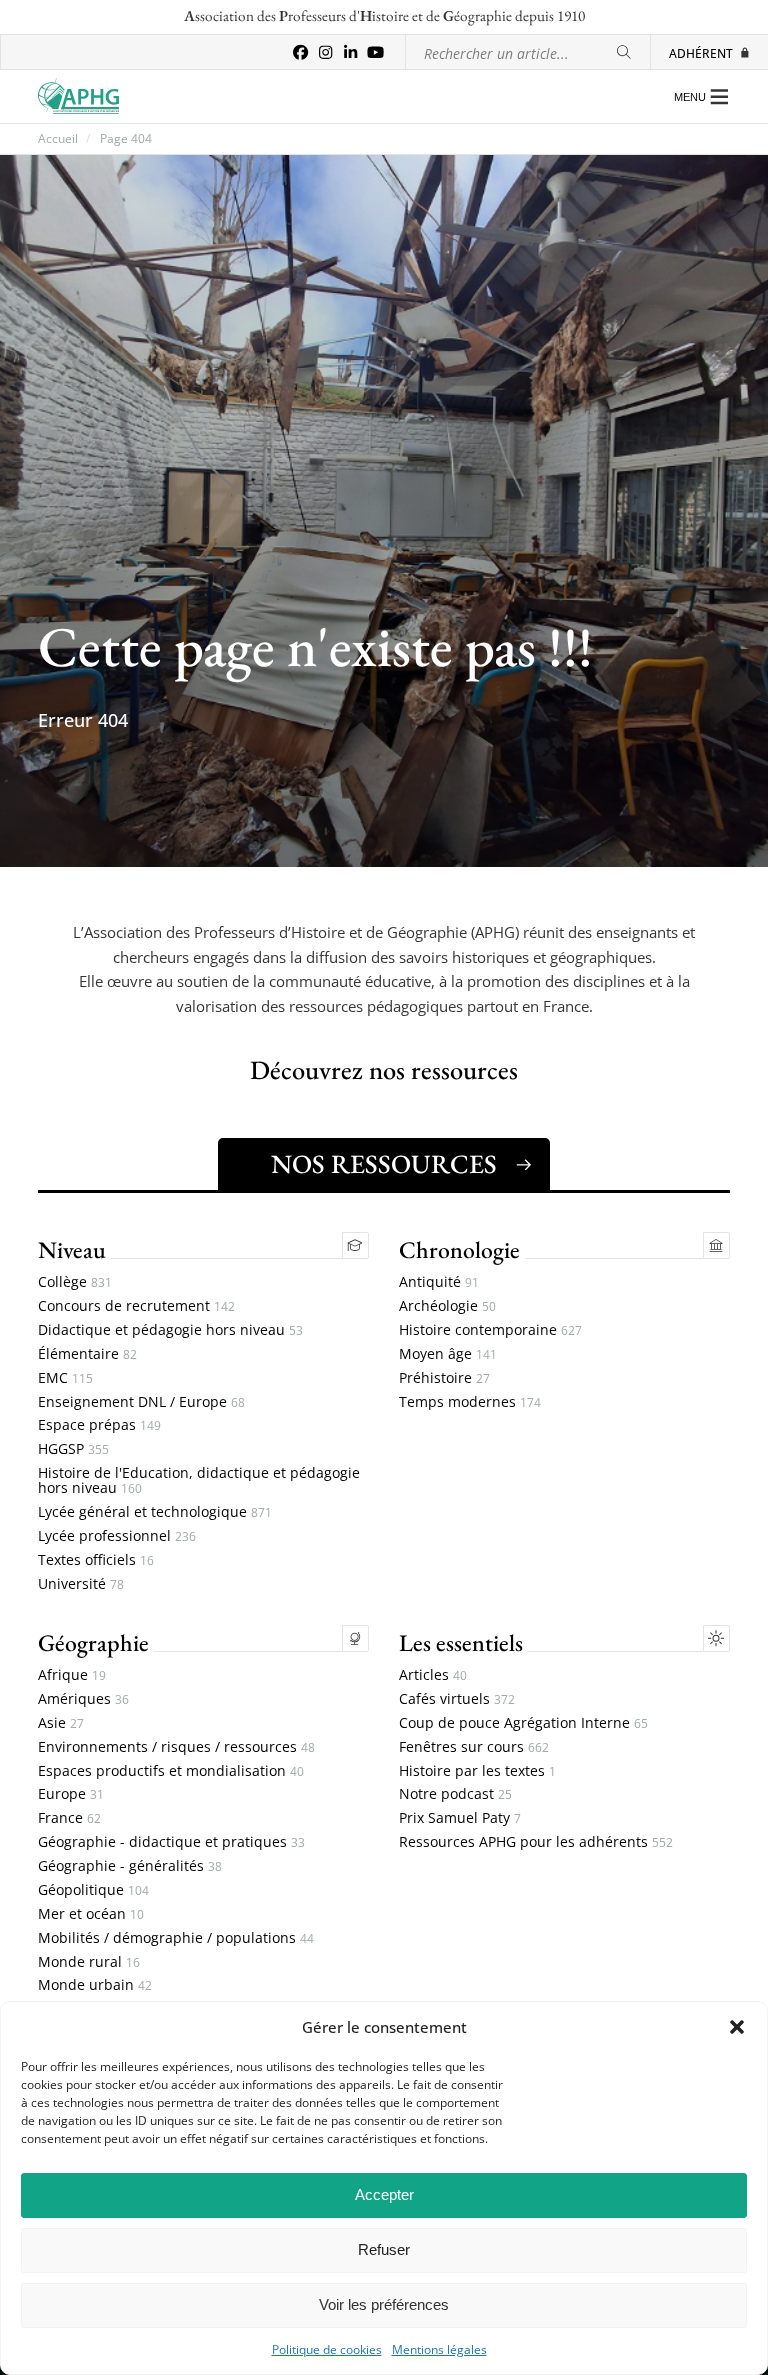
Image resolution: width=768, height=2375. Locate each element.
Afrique (72, 1675)
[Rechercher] (624, 52)
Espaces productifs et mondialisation (171, 1771)
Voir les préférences (384, 2304)
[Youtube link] (375, 52)
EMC (65, 1378)
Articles (433, 1675)
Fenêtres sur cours (474, 1747)
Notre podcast (455, 1794)
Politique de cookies (327, 2350)
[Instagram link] (325, 52)
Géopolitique (93, 1890)
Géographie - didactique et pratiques (171, 1842)
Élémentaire (87, 1354)
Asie (61, 1723)
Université (81, 1584)
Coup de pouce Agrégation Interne (523, 1723)
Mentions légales (439, 2350)
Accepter (384, 2194)
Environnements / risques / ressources (176, 1747)
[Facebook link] (300, 52)
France (69, 1818)
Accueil (58, 139)
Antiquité (439, 1282)
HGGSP (73, 1449)
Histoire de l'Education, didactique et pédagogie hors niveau (199, 1481)
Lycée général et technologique (155, 1512)
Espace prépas (99, 1425)
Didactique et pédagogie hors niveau (170, 1330)
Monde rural (89, 1962)
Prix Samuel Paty (460, 1818)
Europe (71, 1794)
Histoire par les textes (477, 1771)
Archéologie (447, 1306)
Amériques (83, 1699)
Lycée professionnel (117, 1536)
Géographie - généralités (130, 1866)
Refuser (384, 2249)
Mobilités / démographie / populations (176, 1938)
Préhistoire (444, 1378)
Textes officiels (96, 1560)
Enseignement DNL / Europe (141, 1402)
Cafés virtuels (457, 1699)
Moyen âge (448, 1354)
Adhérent (701, 53)
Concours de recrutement (136, 1306)
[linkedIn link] (350, 52)
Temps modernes (470, 1402)
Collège (75, 1282)
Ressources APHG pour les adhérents (536, 1842)
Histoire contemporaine (490, 1330)
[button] (737, 2027)
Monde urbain (95, 1985)
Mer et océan (91, 1914)
